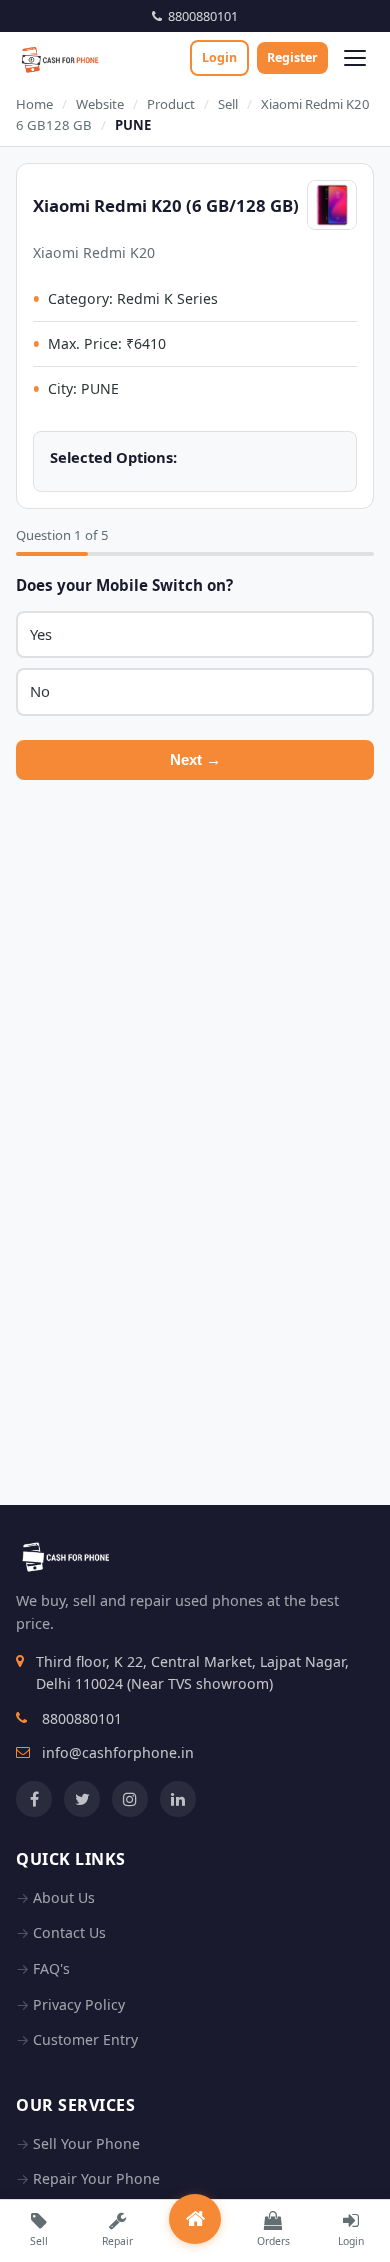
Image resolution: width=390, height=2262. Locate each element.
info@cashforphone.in (118, 1752)
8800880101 (200, 16)
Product (171, 104)
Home (34, 104)
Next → (195, 760)
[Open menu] (355, 58)
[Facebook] (34, 1799)
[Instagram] (130, 1799)
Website (100, 104)
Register (292, 57)
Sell (228, 104)
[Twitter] (82, 1799)
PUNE (133, 125)
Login (219, 57)
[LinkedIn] (178, 1799)
